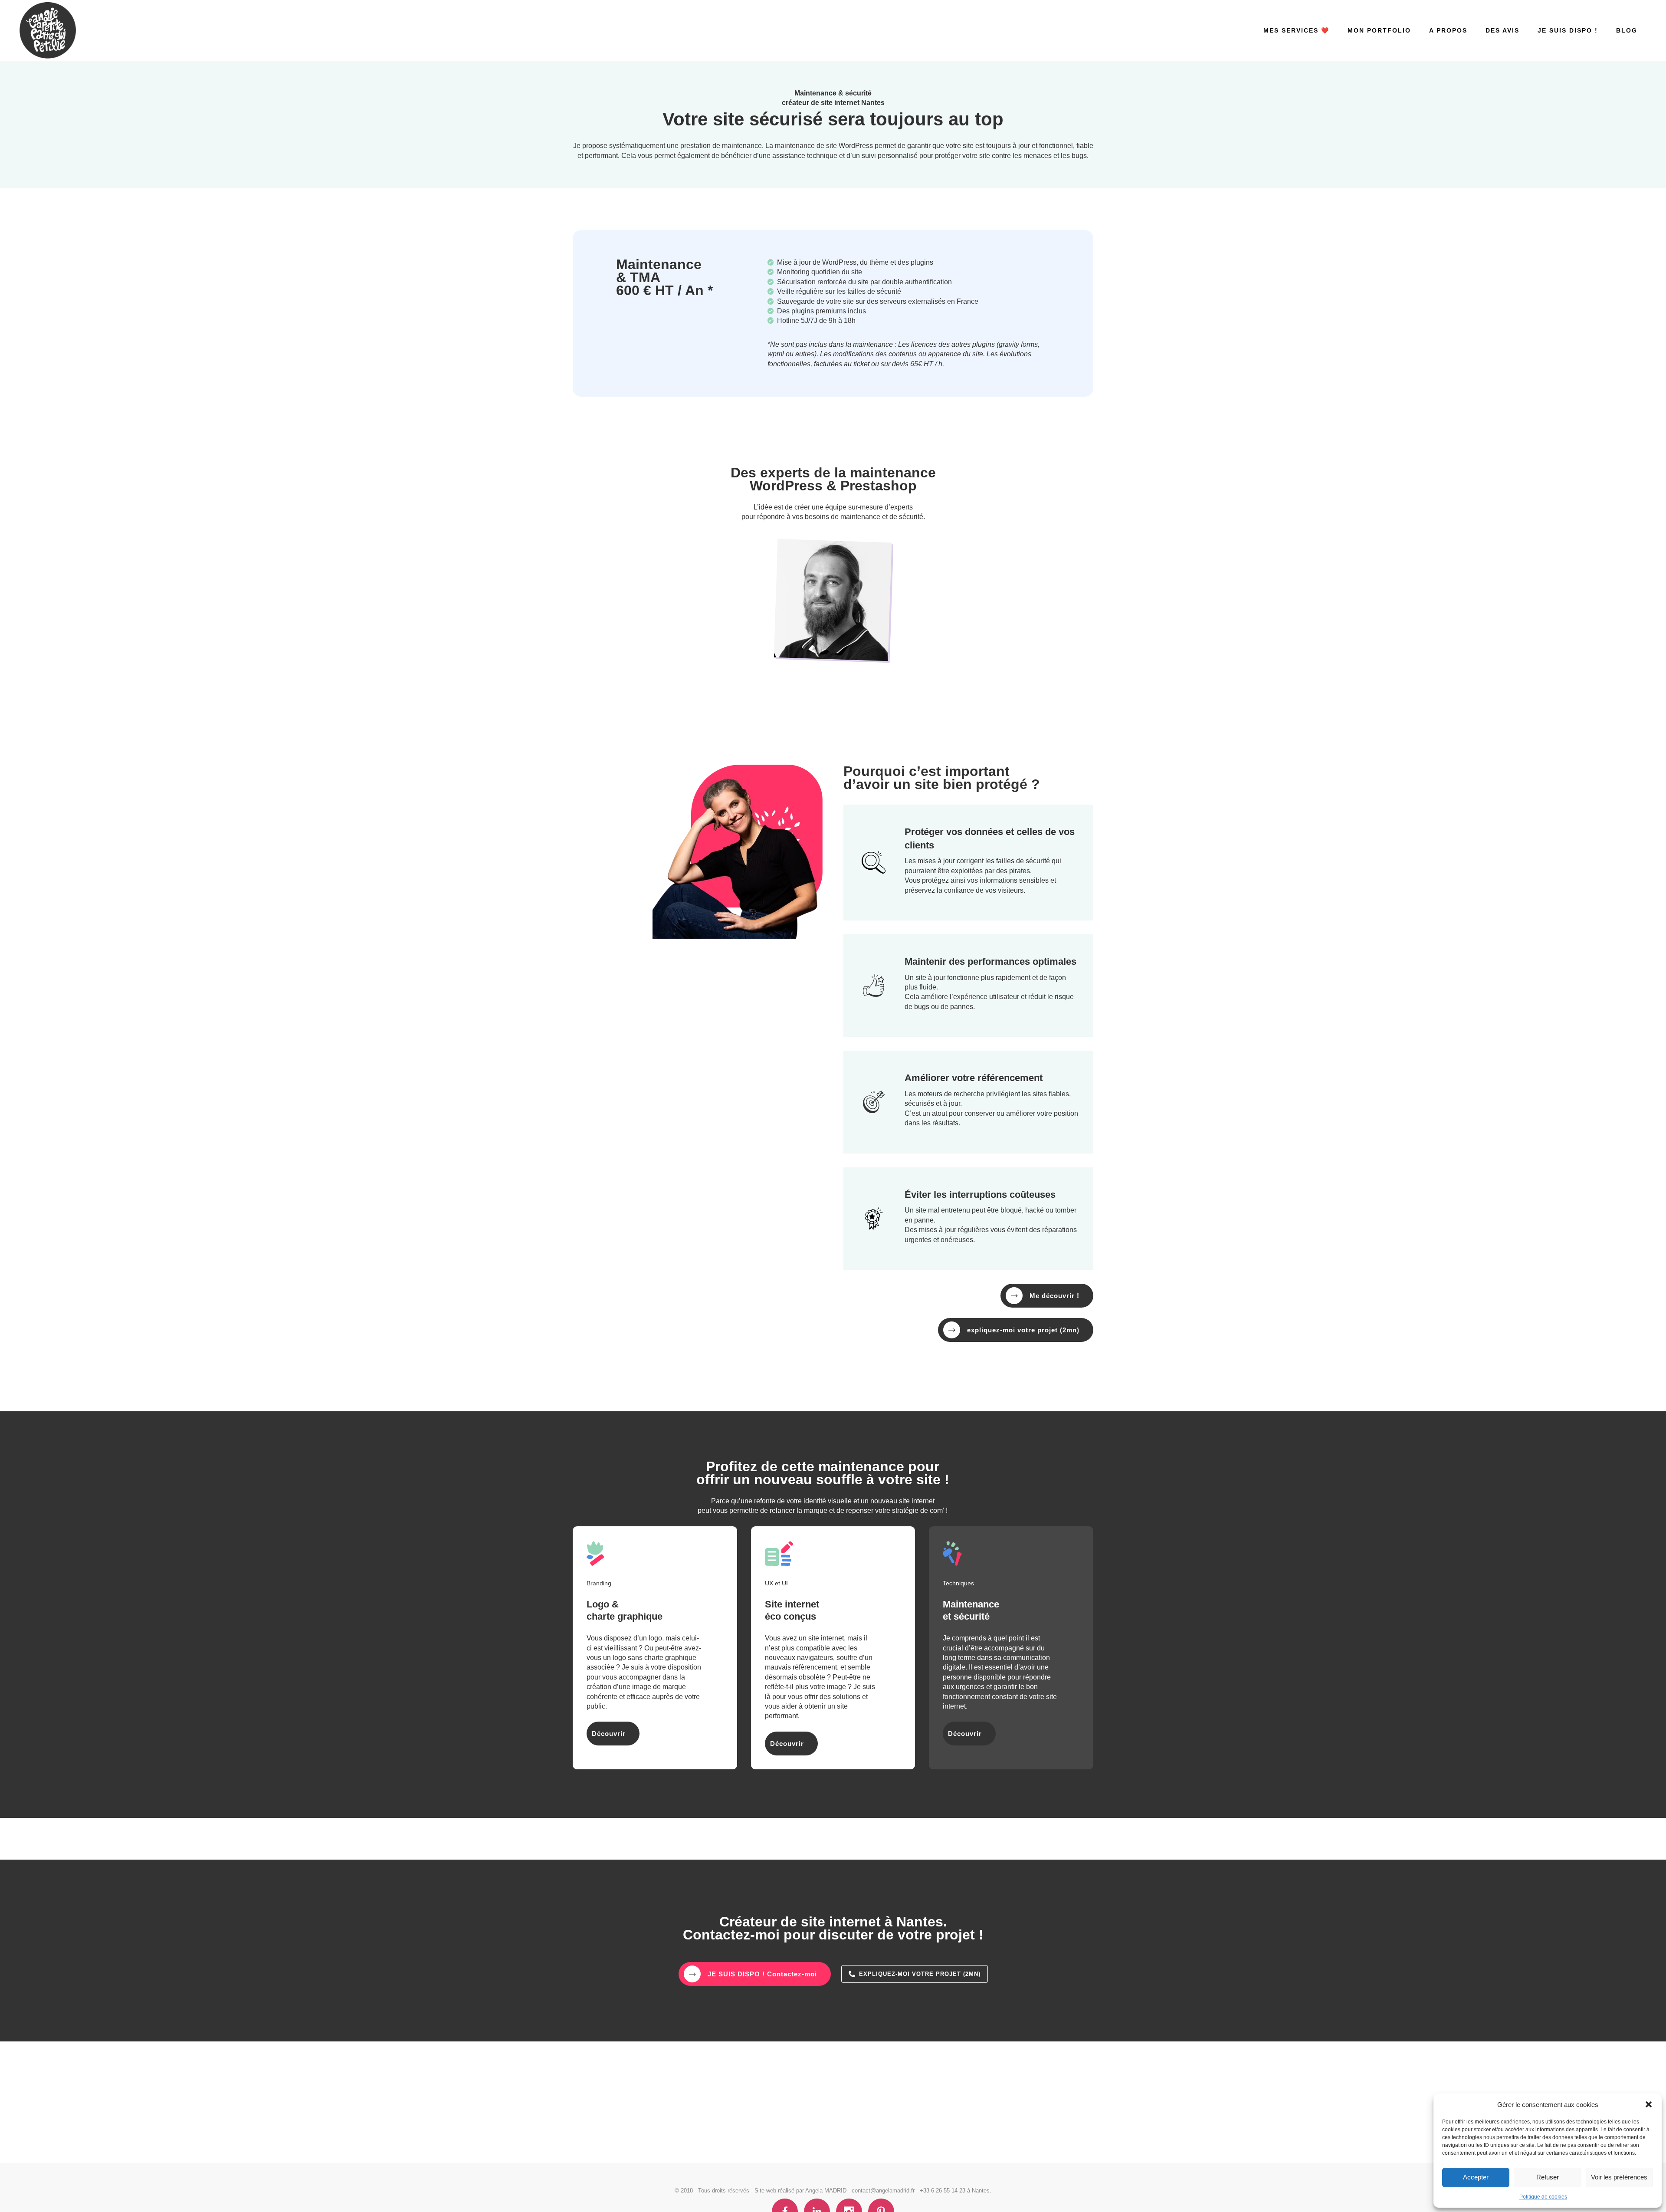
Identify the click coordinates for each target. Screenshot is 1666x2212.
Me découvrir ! (1054, 1296)
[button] (1649, 2104)
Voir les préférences (1619, 2177)
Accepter (1476, 2177)
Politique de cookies (1543, 2197)
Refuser (1548, 2177)
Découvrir (609, 1734)
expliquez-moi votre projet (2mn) (1023, 1330)
